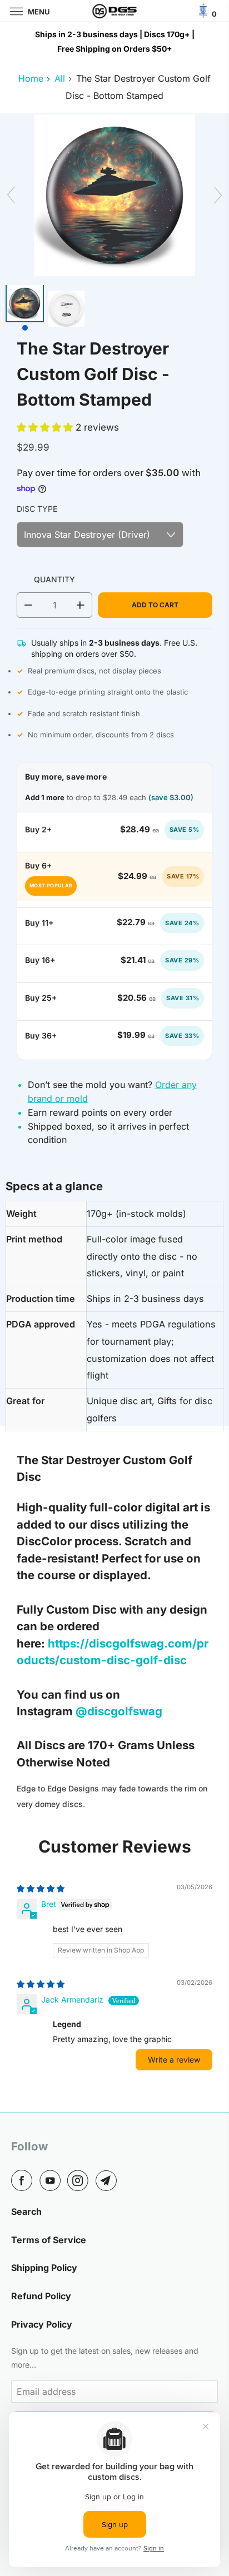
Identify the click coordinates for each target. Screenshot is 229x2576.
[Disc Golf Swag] (114, 11)
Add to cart (155, 605)
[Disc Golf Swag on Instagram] (80, 2180)
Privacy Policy (42, 2324)
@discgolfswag (120, 1711)
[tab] (25, 311)
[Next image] (220, 195)
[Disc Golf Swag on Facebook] (24, 2180)
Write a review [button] (174, 2060)
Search (26, 2211)
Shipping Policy (44, 2268)
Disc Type (37, 509)
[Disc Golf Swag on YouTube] (52, 2180)
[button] (46, 427)
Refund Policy (41, 2296)
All (60, 78)
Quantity (54, 579)
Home (31, 78)
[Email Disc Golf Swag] (108, 2180)
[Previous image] (9, 195)
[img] (41, 1888)
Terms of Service (49, 2240)
